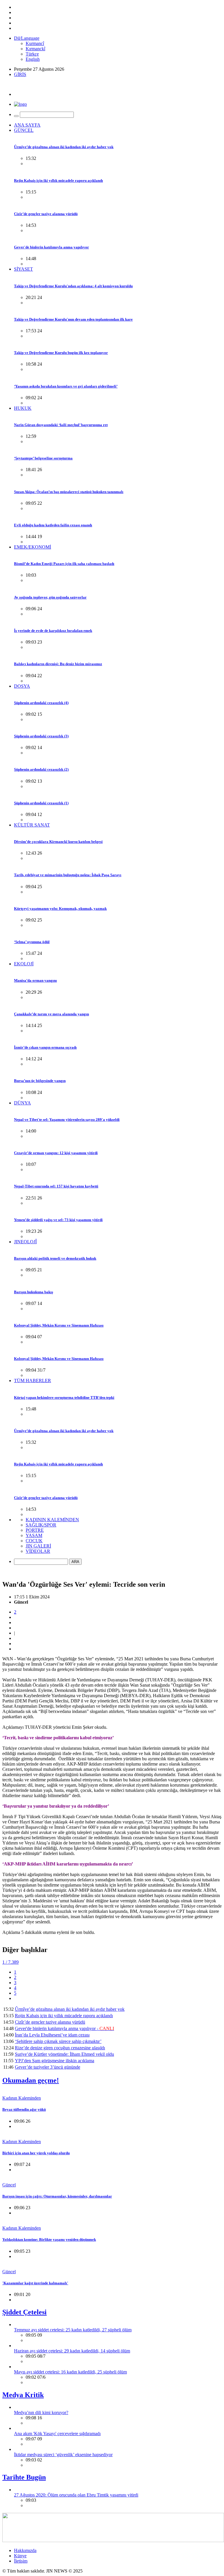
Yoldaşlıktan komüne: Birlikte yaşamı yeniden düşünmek (49, 2239)
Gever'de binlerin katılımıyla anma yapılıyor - (64, 2028)
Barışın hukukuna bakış (34, 1292)
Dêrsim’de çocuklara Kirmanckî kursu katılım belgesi (58, 842)
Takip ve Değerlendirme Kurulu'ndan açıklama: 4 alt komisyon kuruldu (73, 286)
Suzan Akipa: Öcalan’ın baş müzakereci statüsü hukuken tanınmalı (69, 492)
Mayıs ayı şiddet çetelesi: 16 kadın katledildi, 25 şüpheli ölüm (70, 2372)
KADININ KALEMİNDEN (52, 1520)
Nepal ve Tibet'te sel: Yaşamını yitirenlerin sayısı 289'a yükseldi (67, 1120)
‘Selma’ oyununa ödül (32, 942)
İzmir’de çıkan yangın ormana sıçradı (45, 1047)
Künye (20, 2556)
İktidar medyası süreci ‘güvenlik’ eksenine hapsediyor (63, 2455)
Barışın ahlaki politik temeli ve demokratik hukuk (55, 1258)
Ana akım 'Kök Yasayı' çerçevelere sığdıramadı (57, 2434)
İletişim (21, 2561)
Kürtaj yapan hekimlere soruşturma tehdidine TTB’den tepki (64, 1397)
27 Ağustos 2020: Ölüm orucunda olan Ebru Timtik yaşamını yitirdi (76, 2495)
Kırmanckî (35, 49)
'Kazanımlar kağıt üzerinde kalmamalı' (35, 2283)
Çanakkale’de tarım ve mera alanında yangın (51, 1014)
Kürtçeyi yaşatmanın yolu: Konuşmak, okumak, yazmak (60, 908)
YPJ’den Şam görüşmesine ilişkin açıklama (55, 2061)
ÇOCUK (34, 1541)
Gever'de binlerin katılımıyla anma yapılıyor (51, 247)
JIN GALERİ (38, 1546)
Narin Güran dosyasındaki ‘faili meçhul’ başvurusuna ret (61, 425)
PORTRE (35, 1530)
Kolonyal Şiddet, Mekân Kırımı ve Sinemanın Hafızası (59, 1325)
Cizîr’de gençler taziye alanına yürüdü (46, 214)
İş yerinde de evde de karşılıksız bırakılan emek (53, 631)
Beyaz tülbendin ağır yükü (24, 2109)
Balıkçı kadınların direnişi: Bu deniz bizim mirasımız (58, 664)
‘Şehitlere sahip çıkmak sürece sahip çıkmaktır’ (58, 2041)
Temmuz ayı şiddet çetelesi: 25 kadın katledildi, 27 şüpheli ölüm (73, 2330)
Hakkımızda (25, 2550)
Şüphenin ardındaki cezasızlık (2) (41, 769)
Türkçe (32, 54)
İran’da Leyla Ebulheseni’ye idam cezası (52, 2035)
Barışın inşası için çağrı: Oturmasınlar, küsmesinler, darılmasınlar (57, 2196)
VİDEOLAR (38, 1551)
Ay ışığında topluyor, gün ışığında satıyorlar (50, 597)
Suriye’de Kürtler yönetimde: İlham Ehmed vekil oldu (64, 2054)
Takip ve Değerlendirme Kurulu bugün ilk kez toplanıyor (61, 353)
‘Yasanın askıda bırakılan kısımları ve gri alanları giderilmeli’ (66, 386)
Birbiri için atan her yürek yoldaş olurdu (36, 2153)
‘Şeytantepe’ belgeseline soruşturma (43, 458)
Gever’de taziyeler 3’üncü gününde (48, 2067)
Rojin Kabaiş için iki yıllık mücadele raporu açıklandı (58, 180)
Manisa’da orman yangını (35, 980)
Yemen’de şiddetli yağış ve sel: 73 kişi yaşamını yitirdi (58, 1220)
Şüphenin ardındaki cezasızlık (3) (41, 736)
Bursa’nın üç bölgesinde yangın (40, 1081)
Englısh (33, 59)
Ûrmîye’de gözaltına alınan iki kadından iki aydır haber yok (64, 147)
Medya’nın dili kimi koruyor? (41, 2412)
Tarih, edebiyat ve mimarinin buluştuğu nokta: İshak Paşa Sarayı (68, 875)
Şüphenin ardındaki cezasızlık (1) (41, 803)
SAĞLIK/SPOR (41, 1525)
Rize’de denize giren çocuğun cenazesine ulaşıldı (60, 2048)
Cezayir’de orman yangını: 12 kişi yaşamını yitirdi (56, 1153)
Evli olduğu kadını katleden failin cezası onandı (53, 525)
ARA (75, 1562)
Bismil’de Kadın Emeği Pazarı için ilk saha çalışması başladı (64, 564)
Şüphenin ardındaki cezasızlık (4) (41, 703)
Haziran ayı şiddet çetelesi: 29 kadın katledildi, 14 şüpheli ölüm (72, 2351)
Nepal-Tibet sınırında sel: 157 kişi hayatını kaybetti (56, 1186)
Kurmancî (35, 43)
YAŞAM (34, 1535)
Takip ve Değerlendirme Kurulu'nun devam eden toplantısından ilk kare (73, 319)
